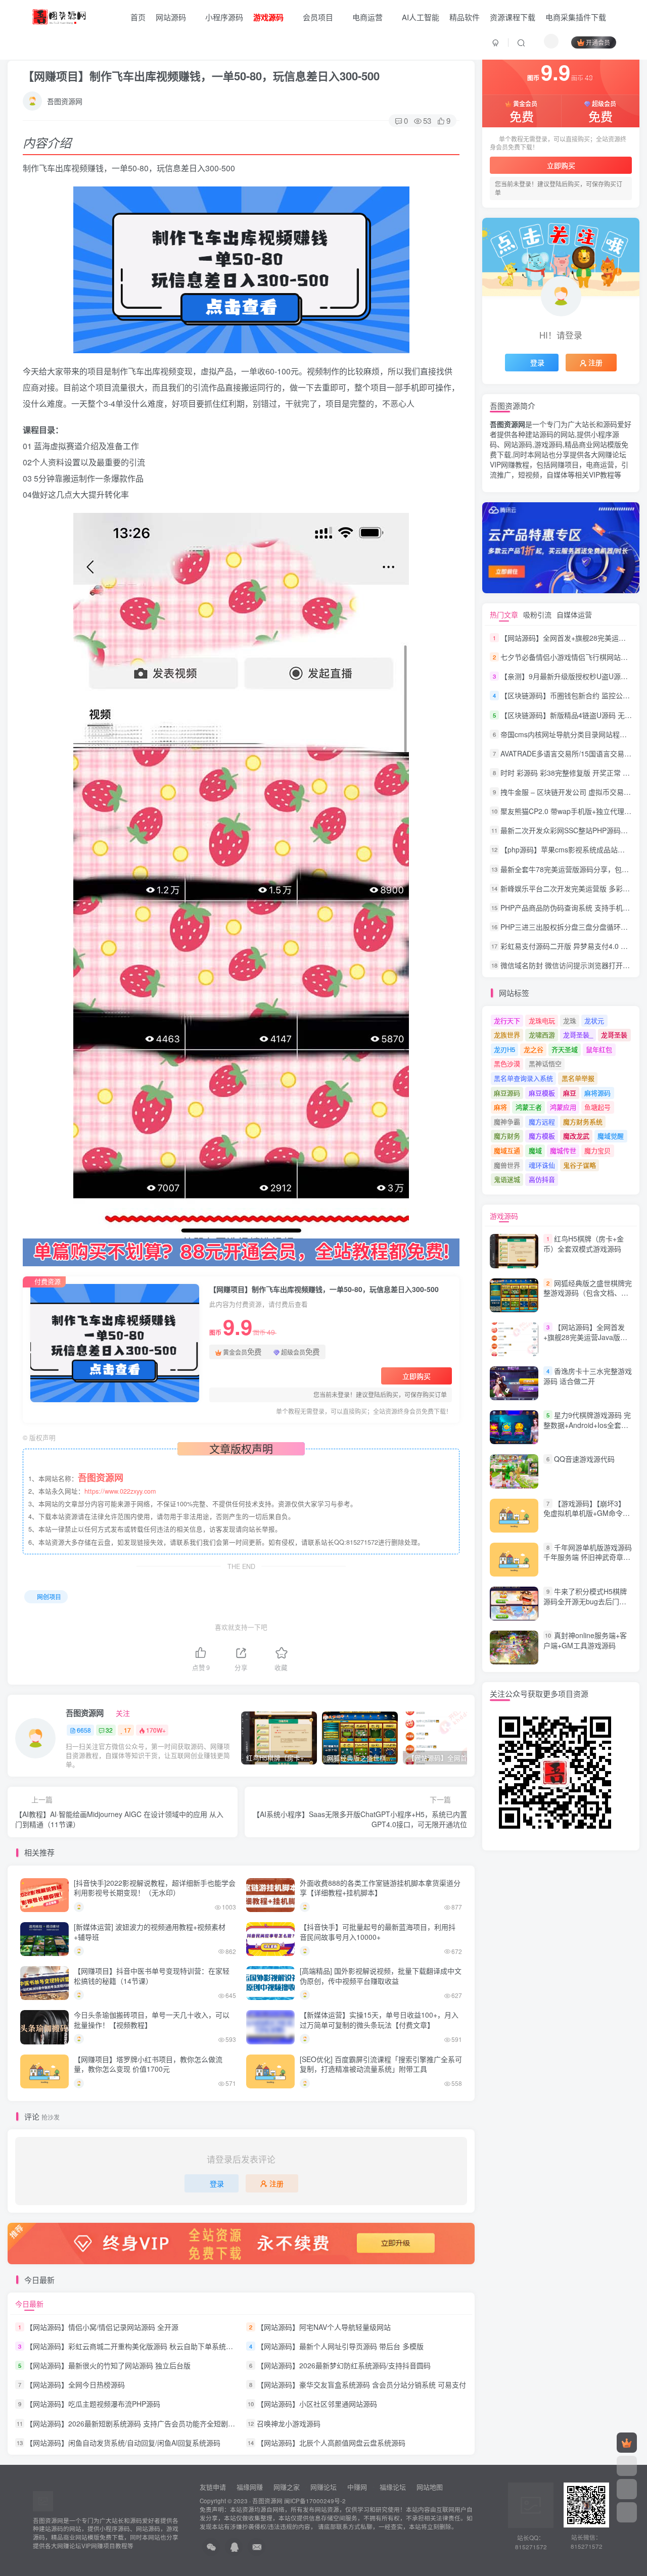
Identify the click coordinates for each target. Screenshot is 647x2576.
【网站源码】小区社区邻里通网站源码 (317, 2404)
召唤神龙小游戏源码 (289, 2423)
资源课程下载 (513, 17)
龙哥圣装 (614, 1035)
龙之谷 (534, 1049)
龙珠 (570, 1020)
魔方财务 (507, 1136)
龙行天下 (507, 1020)
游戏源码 (504, 1216)
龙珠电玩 (542, 1020)
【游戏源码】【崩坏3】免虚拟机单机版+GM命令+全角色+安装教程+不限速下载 (585, 1518)
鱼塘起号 (597, 1107)
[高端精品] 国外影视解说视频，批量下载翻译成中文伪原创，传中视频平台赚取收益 (381, 1976)
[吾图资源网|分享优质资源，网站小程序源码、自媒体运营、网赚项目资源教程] (59, 16)
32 (109, 1730)
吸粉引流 (537, 614)
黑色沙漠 (507, 1063)
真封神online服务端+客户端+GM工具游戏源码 (585, 1640)
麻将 (500, 1107)
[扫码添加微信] (627, 2489)
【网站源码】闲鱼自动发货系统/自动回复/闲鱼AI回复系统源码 (123, 2443)
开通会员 (598, 42)
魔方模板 (542, 1136)
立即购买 (417, 1376)
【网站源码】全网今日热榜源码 (75, 2384)
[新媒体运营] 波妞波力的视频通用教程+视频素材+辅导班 (150, 1932)
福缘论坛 (392, 2487)
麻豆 (570, 1093)
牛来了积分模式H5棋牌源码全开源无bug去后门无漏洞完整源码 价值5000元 (585, 1601)
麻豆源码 (507, 1093)
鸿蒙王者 (529, 1107)
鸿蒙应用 (563, 1107)
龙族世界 (507, 1035)
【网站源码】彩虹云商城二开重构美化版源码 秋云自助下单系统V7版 (134, 2346)
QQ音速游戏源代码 (584, 1459)
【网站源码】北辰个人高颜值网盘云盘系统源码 (331, 2443)
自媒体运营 (574, 614)
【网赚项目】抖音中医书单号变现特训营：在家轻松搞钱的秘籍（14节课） (152, 1976)
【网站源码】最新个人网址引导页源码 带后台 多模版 (340, 2346)
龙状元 (594, 1020)
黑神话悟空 (545, 1063)
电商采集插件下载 (576, 17)
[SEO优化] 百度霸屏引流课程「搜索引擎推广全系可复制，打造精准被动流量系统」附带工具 (381, 2064)
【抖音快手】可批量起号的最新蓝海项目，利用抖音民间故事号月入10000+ (378, 1932)
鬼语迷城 (507, 1179)
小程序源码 (224, 17)
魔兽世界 (507, 1165)
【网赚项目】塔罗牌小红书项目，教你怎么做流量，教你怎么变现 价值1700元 (148, 2064)
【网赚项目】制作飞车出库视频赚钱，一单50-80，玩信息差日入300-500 (201, 76)
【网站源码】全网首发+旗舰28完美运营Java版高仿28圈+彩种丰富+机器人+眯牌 (585, 1342)
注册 (276, 2183)
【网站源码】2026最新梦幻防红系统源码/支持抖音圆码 (344, 2365)
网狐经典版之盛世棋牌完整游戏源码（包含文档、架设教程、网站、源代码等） (588, 1293)
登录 (217, 2183)
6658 (84, 1730)
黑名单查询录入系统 (523, 1078)
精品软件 (465, 17)
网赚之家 (287, 2487)
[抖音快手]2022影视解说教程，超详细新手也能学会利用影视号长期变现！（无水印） (155, 1888)
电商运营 (367, 17)
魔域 (535, 1150)
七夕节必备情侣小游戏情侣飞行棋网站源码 (568, 657)
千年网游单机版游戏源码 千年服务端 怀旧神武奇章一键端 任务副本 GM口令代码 (588, 1557)
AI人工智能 (421, 17)
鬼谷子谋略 (580, 1165)
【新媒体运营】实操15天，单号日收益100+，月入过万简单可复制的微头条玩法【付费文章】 (379, 2020)
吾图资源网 (65, 101)
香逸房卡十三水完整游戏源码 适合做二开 (588, 1376)
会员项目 (318, 17)
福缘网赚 (251, 2487)
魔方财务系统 (583, 1122)
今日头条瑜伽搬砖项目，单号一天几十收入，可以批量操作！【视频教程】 (152, 2020)
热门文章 (504, 614)
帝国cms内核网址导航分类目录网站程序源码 (571, 734)
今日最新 (29, 2304)
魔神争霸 (507, 1122)
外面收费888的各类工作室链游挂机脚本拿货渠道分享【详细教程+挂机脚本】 (380, 1888)
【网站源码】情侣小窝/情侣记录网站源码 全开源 (102, 2327)
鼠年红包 (599, 1049)
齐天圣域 (565, 1049)
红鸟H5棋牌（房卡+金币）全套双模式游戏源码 (584, 1244)
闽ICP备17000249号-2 (315, 2501)
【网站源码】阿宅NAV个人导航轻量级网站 (324, 2327)
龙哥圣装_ (578, 1035)
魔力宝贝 (597, 1150)
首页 (137, 17)
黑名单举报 (578, 1078)
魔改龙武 (576, 1136)
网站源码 (171, 17)
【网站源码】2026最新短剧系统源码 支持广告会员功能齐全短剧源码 (134, 2423)
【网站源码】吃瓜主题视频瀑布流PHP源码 (93, 2404)
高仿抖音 (542, 1179)
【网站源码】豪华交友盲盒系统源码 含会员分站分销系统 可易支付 (361, 2384)
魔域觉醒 (611, 1136)
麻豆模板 (542, 1093)
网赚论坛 (323, 2487)
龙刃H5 (504, 1049)
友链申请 (213, 2487)
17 (127, 1730)
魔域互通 (507, 1150)
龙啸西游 (542, 1035)
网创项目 (49, 1596)
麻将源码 (597, 1093)
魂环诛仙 (542, 1165)
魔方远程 (542, 1122)
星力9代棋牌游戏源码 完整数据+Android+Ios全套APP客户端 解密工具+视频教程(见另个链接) (587, 1430)
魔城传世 (563, 1150)
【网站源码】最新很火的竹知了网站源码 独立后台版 (108, 2365)
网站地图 (430, 2487)
